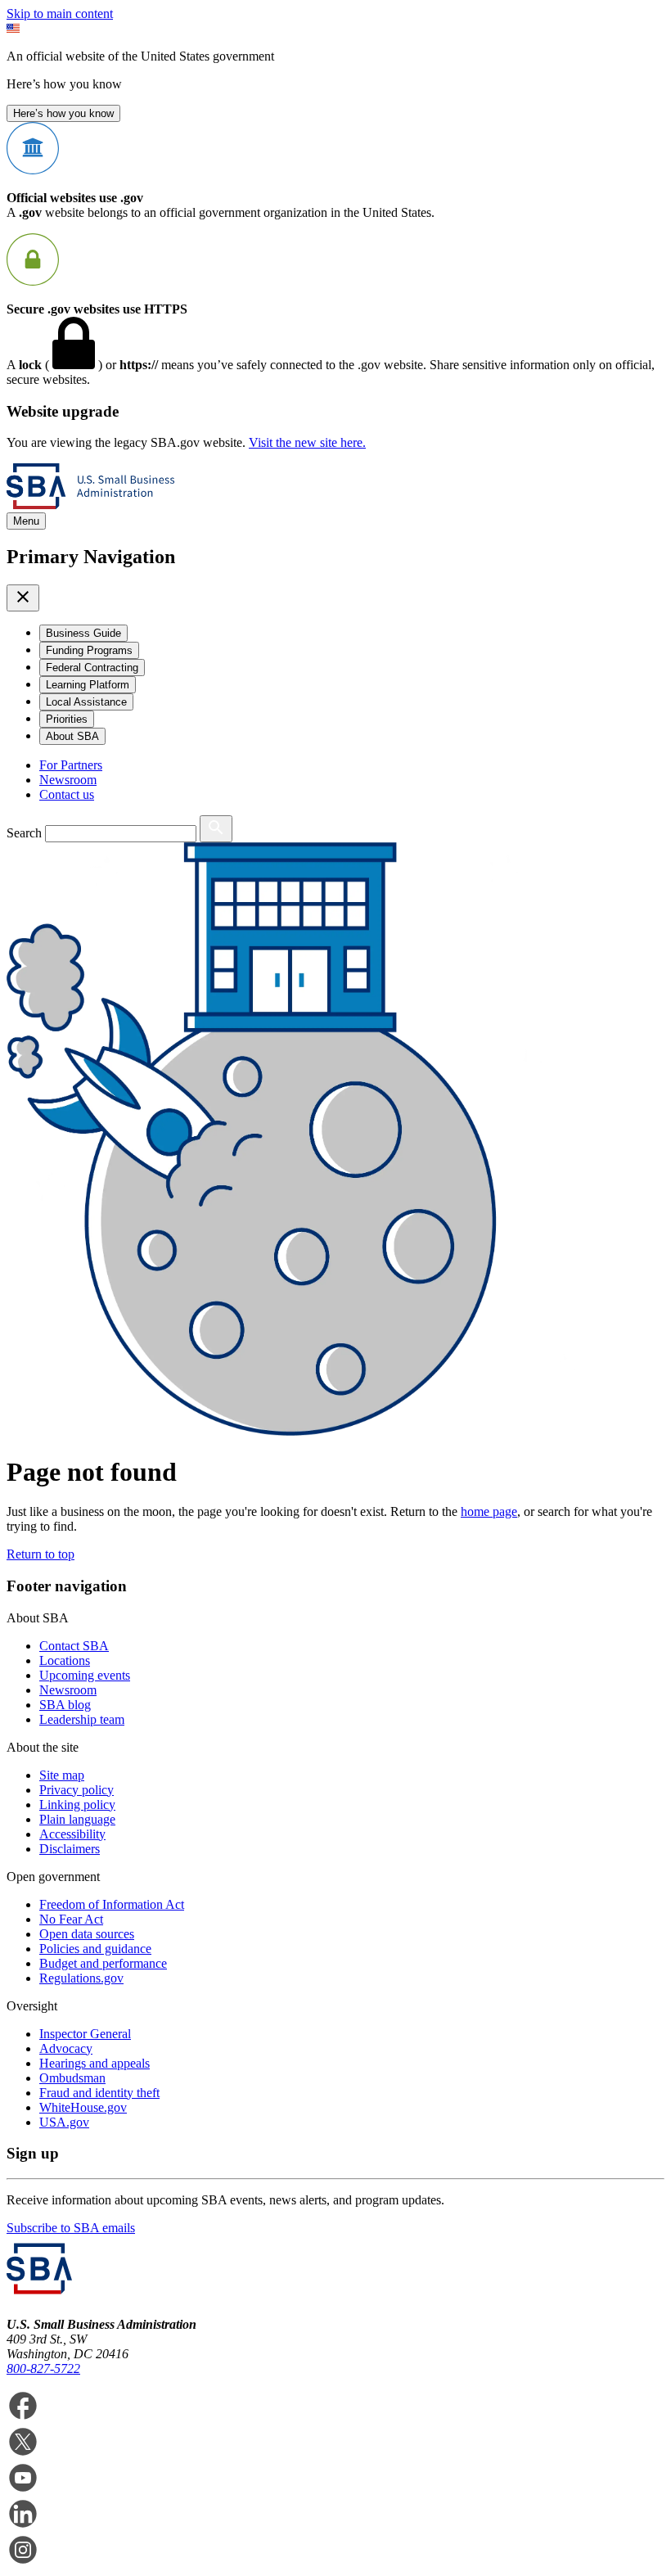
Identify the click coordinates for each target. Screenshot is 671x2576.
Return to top (41, 1554)
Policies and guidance (95, 1949)
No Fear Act (71, 1919)
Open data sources (87, 1934)
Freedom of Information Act (112, 1904)
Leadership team (82, 1719)
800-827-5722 (43, 2368)
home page (489, 1511)
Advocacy (66, 2048)
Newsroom (68, 780)
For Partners (71, 765)
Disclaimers (70, 1849)
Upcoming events (85, 1675)
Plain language (77, 1819)
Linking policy (77, 1805)
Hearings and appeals (95, 2063)
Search (24, 833)
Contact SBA (74, 1646)
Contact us (67, 794)
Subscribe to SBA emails (71, 2228)
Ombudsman (72, 2078)
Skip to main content (60, 14)
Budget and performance (103, 1963)
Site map (62, 1775)
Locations (65, 1660)
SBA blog (65, 1705)
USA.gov (64, 2122)
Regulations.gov (81, 1978)
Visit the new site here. (307, 442)
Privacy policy (77, 1790)
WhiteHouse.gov (83, 2107)
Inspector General (85, 2034)
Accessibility (72, 1834)
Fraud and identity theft (99, 2093)
